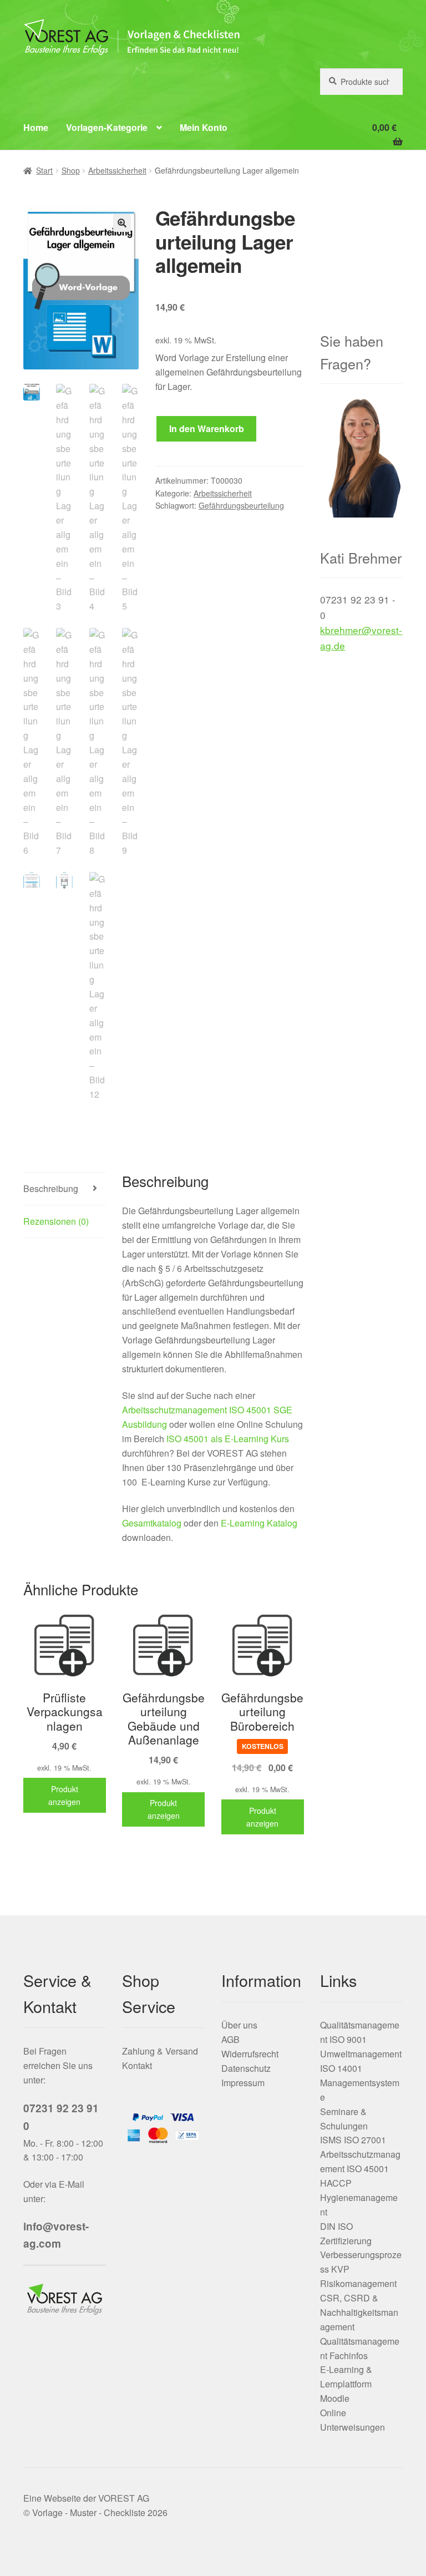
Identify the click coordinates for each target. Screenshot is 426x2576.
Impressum (243, 2083)
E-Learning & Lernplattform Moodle (346, 2384)
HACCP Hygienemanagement (359, 2197)
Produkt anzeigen (64, 1795)
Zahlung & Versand (160, 2051)
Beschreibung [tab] (51, 1188)
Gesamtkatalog (152, 1523)
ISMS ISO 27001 (353, 2140)
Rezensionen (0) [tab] (56, 1221)
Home (36, 127)
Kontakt (137, 2065)
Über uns (239, 2025)
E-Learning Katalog (259, 1523)
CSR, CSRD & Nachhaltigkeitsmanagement (359, 2312)
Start (44, 170)
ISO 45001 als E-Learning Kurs (228, 1439)
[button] (122, 223)
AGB (230, 2039)
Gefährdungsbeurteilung (241, 505)
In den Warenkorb (207, 429)
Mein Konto (204, 127)
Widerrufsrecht (250, 2054)
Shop (71, 170)
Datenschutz (246, 2068)
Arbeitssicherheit (117, 170)
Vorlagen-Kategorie (107, 127)
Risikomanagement (358, 2283)
